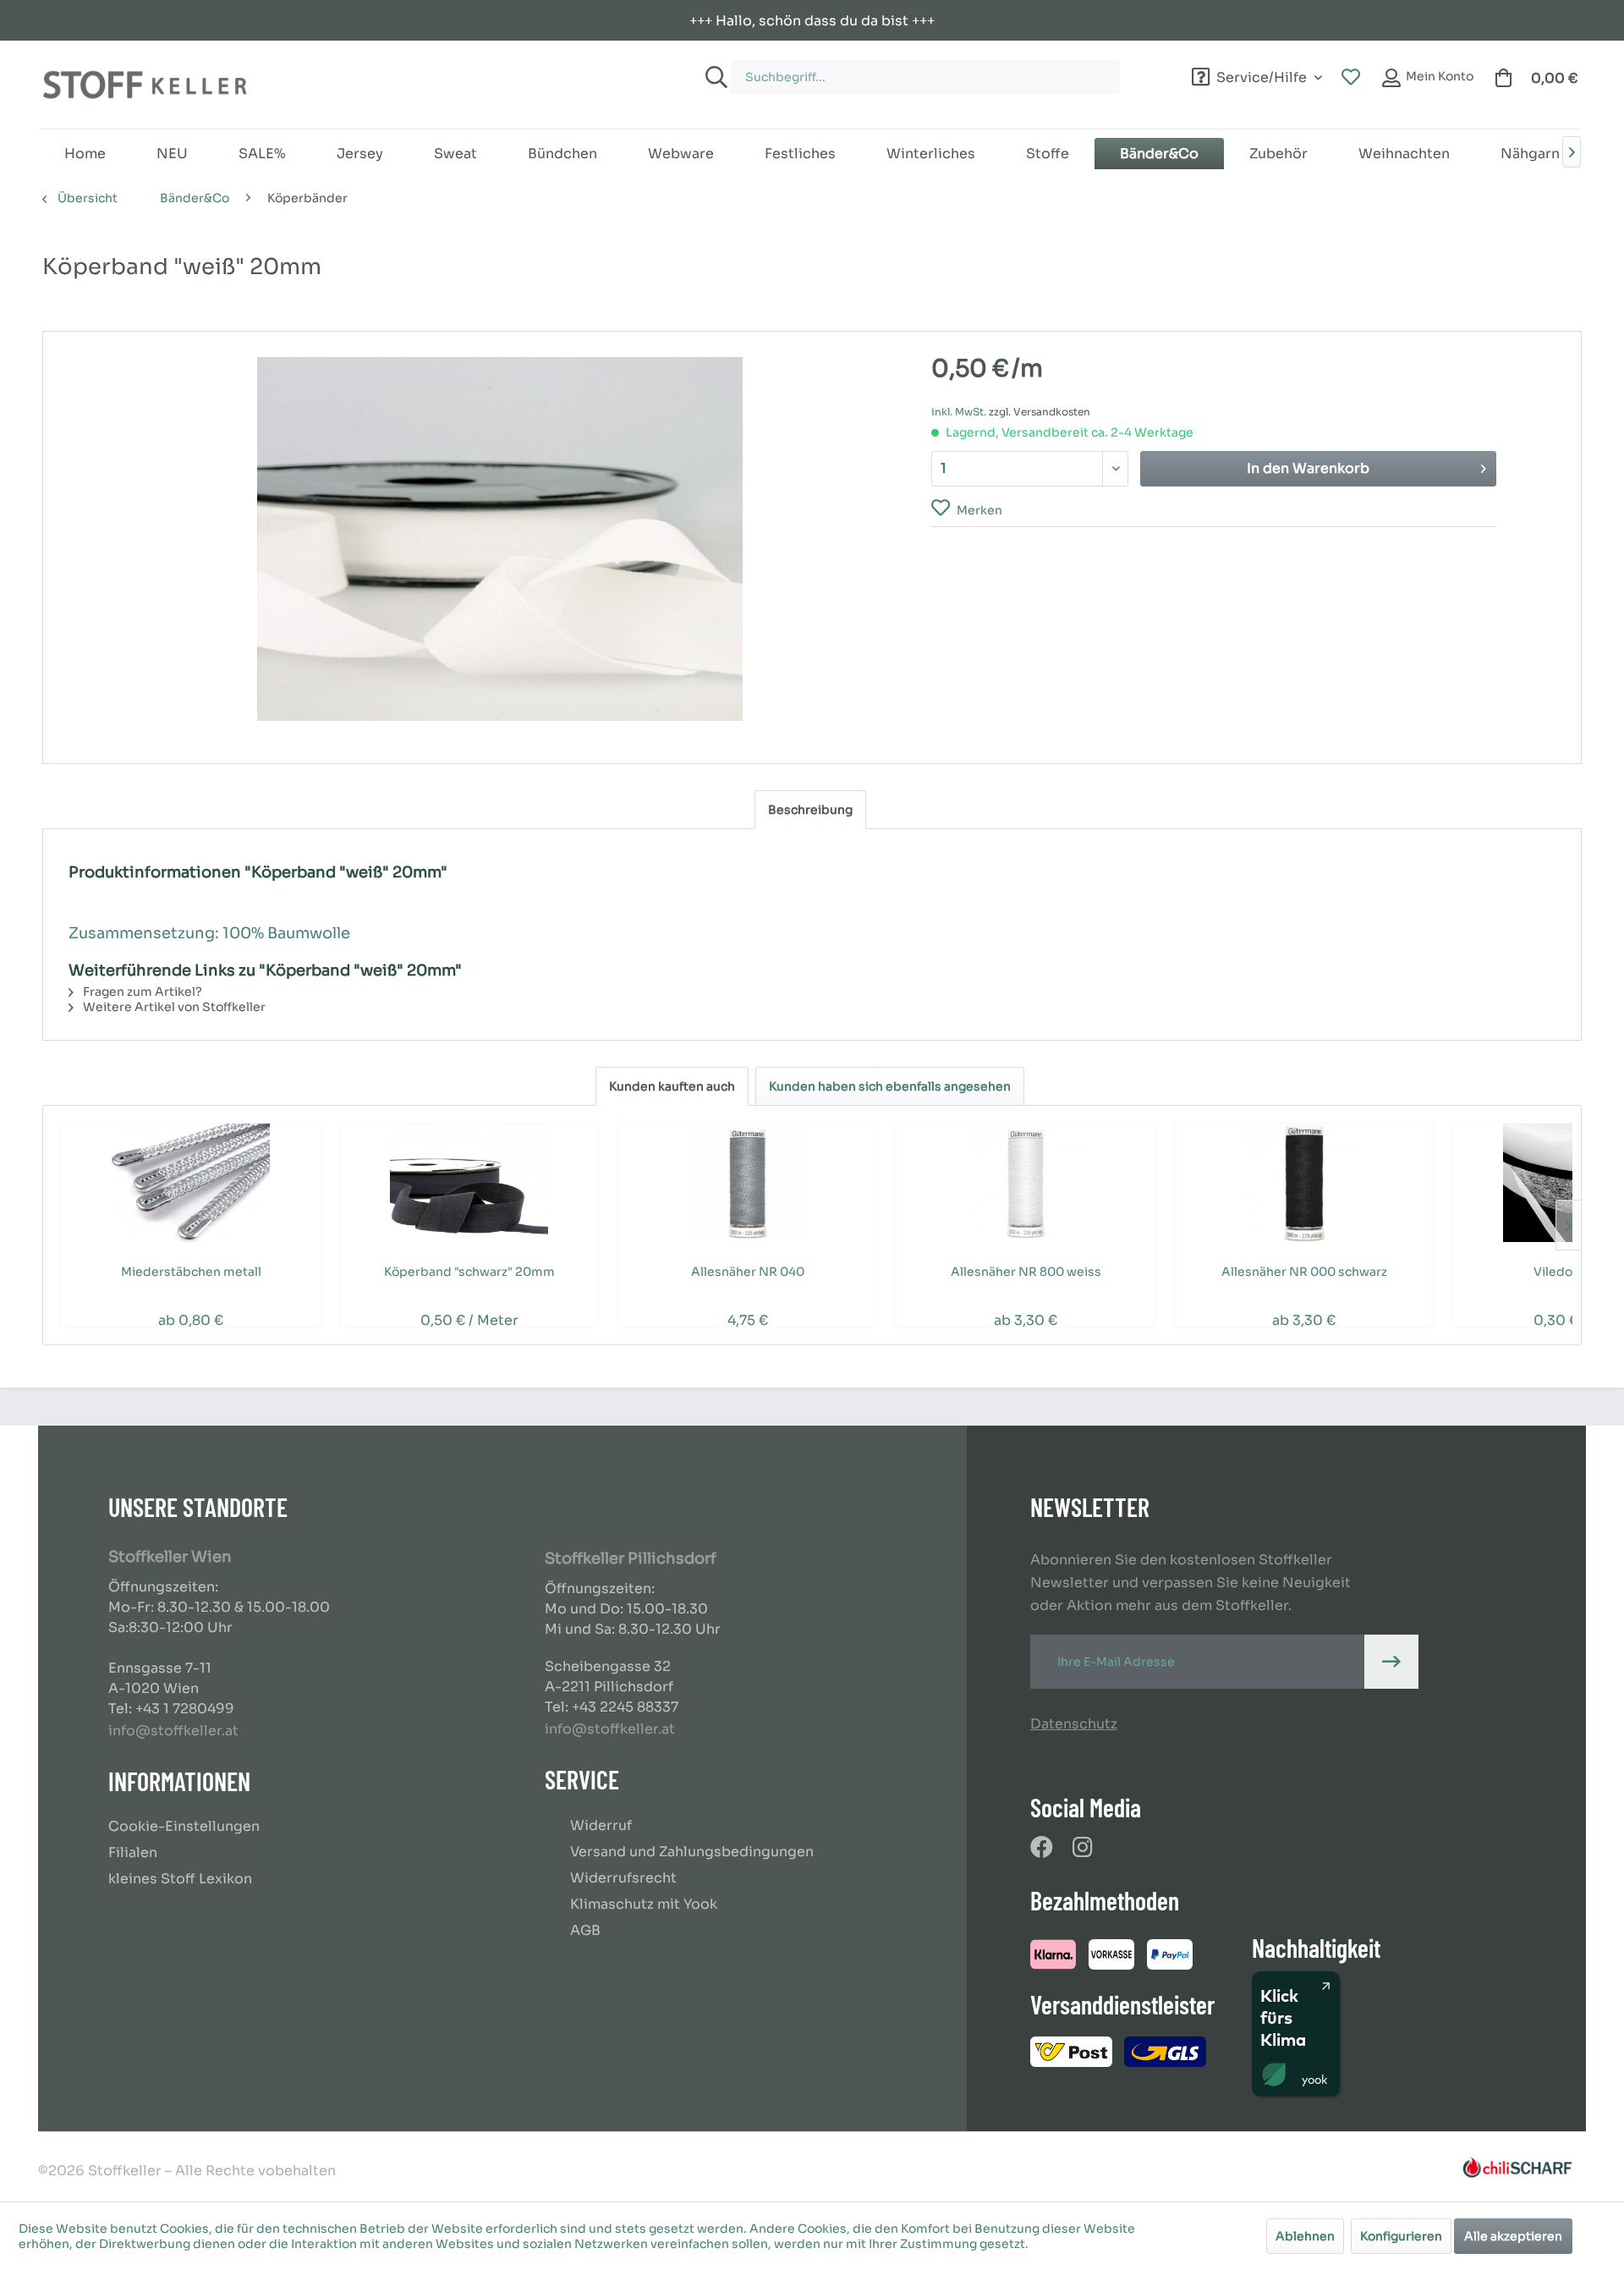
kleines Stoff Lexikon (180, 1879)
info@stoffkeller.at (173, 1731)
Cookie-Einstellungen (184, 1826)
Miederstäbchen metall (191, 1272)
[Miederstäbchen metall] (191, 1183)
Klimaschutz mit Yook (644, 1904)
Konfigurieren (1401, 2236)
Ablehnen (1305, 2236)
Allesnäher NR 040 (748, 1272)
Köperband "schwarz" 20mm (469, 1272)
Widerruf (601, 1825)
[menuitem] (944, 69)
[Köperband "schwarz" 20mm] (469, 1183)
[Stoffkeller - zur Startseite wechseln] (145, 85)
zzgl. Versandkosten (1040, 412)
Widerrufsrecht (623, 1878)
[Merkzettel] (1351, 78)
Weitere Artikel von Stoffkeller (173, 1007)
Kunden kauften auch (672, 1086)
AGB (585, 1930)
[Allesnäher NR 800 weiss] (1026, 1183)
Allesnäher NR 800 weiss (1026, 1272)
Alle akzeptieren (1513, 2236)
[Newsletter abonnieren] (1391, 1662)
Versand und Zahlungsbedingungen (692, 1852)
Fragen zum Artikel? (141, 992)
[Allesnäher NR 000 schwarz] (1304, 1183)
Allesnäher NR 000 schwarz (1304, 1272)
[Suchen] (714, 77)
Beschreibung (810, 810)
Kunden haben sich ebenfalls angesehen (890, 1086)
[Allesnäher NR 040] (747, 1183)
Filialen (133, 1852)
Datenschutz (1074, 1724)
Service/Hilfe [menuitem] (1262, 75)
